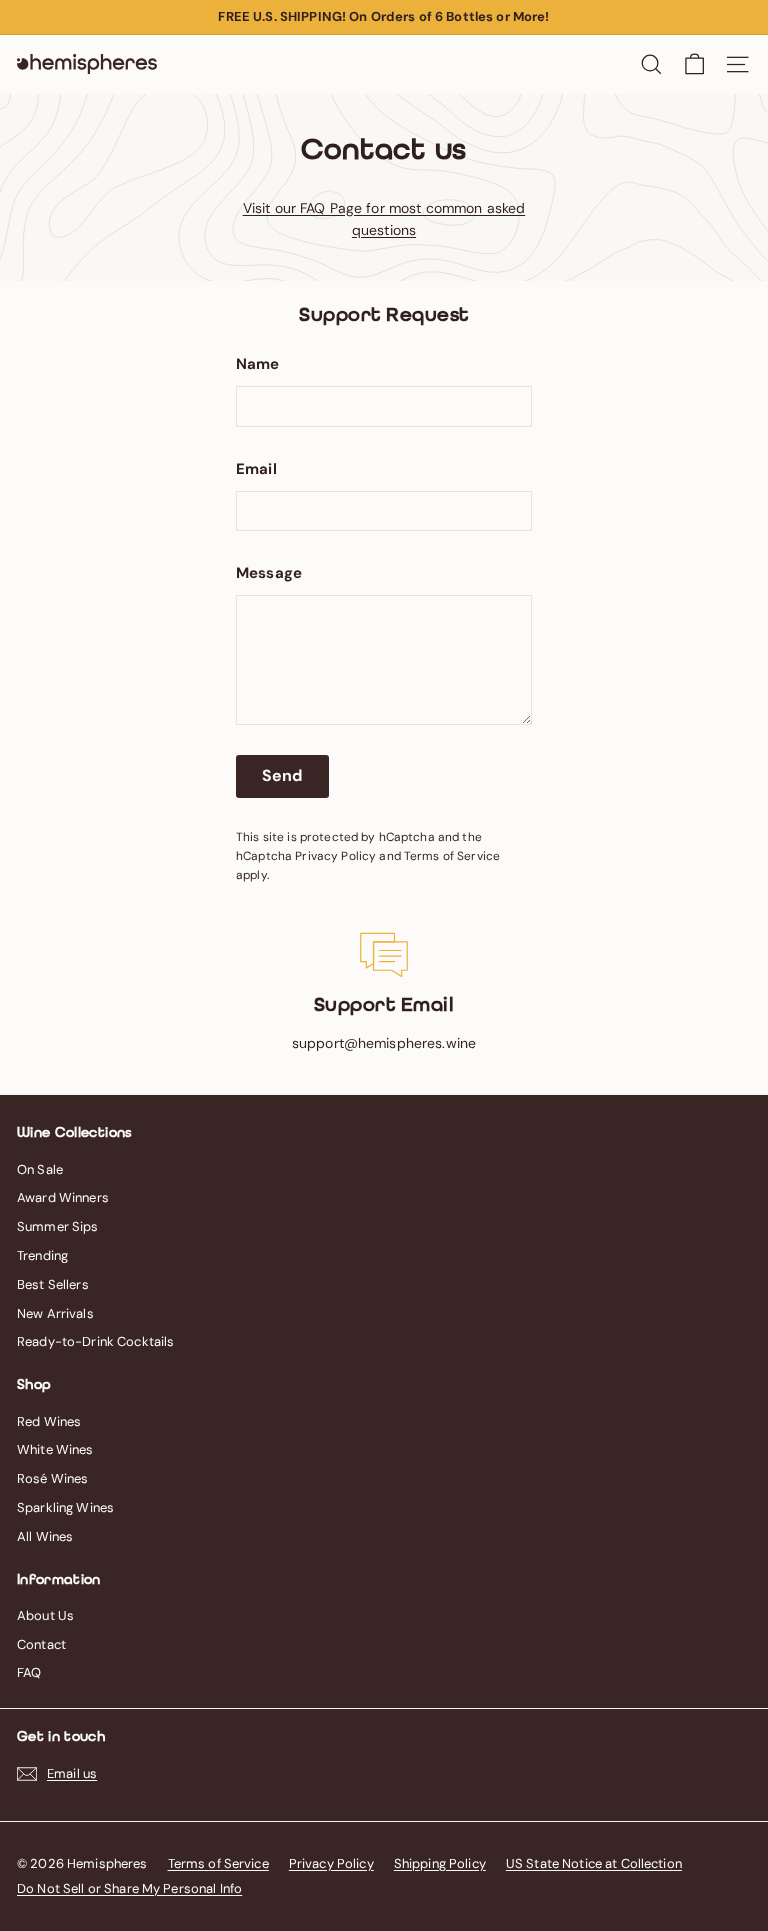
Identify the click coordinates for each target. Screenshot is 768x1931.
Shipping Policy (440, 1863)
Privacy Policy (335, 856)
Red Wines (49, 1421)
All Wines (45, 1536)
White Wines (55, 1449)
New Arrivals (55, 1313)
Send (282, 775)
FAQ (29, 1672)
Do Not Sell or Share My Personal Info (129, 1888)
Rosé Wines (52, 1478)
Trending (42, 1255)
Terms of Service (452, 856)
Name (258, 364)
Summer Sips (58, 1226)
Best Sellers (53, 1284)
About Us (45, 1615)
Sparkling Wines (65, 1507)
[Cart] (694, 64)
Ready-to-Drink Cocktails (95, 1341)
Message (269, 573)
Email (256, 469)
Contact (41, 1644)
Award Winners (63, 1197)
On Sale (40, 1169)
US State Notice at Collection (594, 1863)
